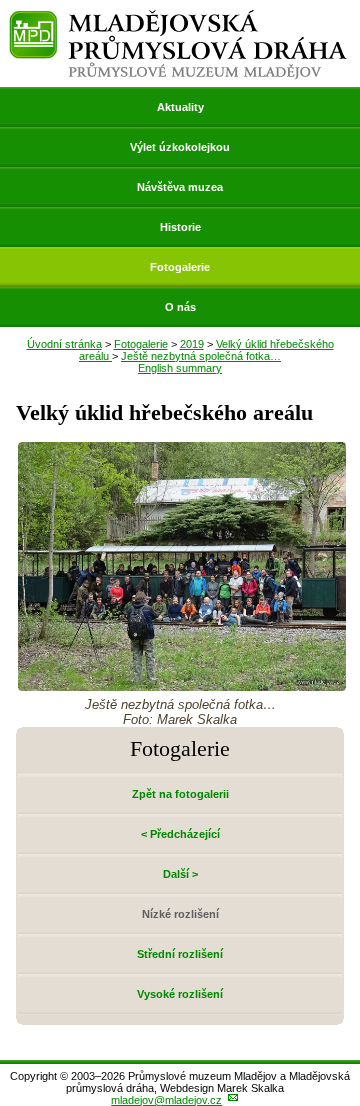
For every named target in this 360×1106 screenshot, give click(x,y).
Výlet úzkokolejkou (180, 147)
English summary (180, 368)
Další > (180, 874)
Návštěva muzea (180, 187)
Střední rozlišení (180, 954)
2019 (192, 344)
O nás (180, 307)
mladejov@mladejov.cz (166, 1100)
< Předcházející (180, 834)
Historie (180, 227)
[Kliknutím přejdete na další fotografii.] (182, 685)
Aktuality (180, 107)
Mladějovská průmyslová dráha (178, 18)
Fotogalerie (180, 267)
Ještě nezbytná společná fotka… (201, 356)
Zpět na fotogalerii (180, 794)
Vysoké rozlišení (180, 994)
